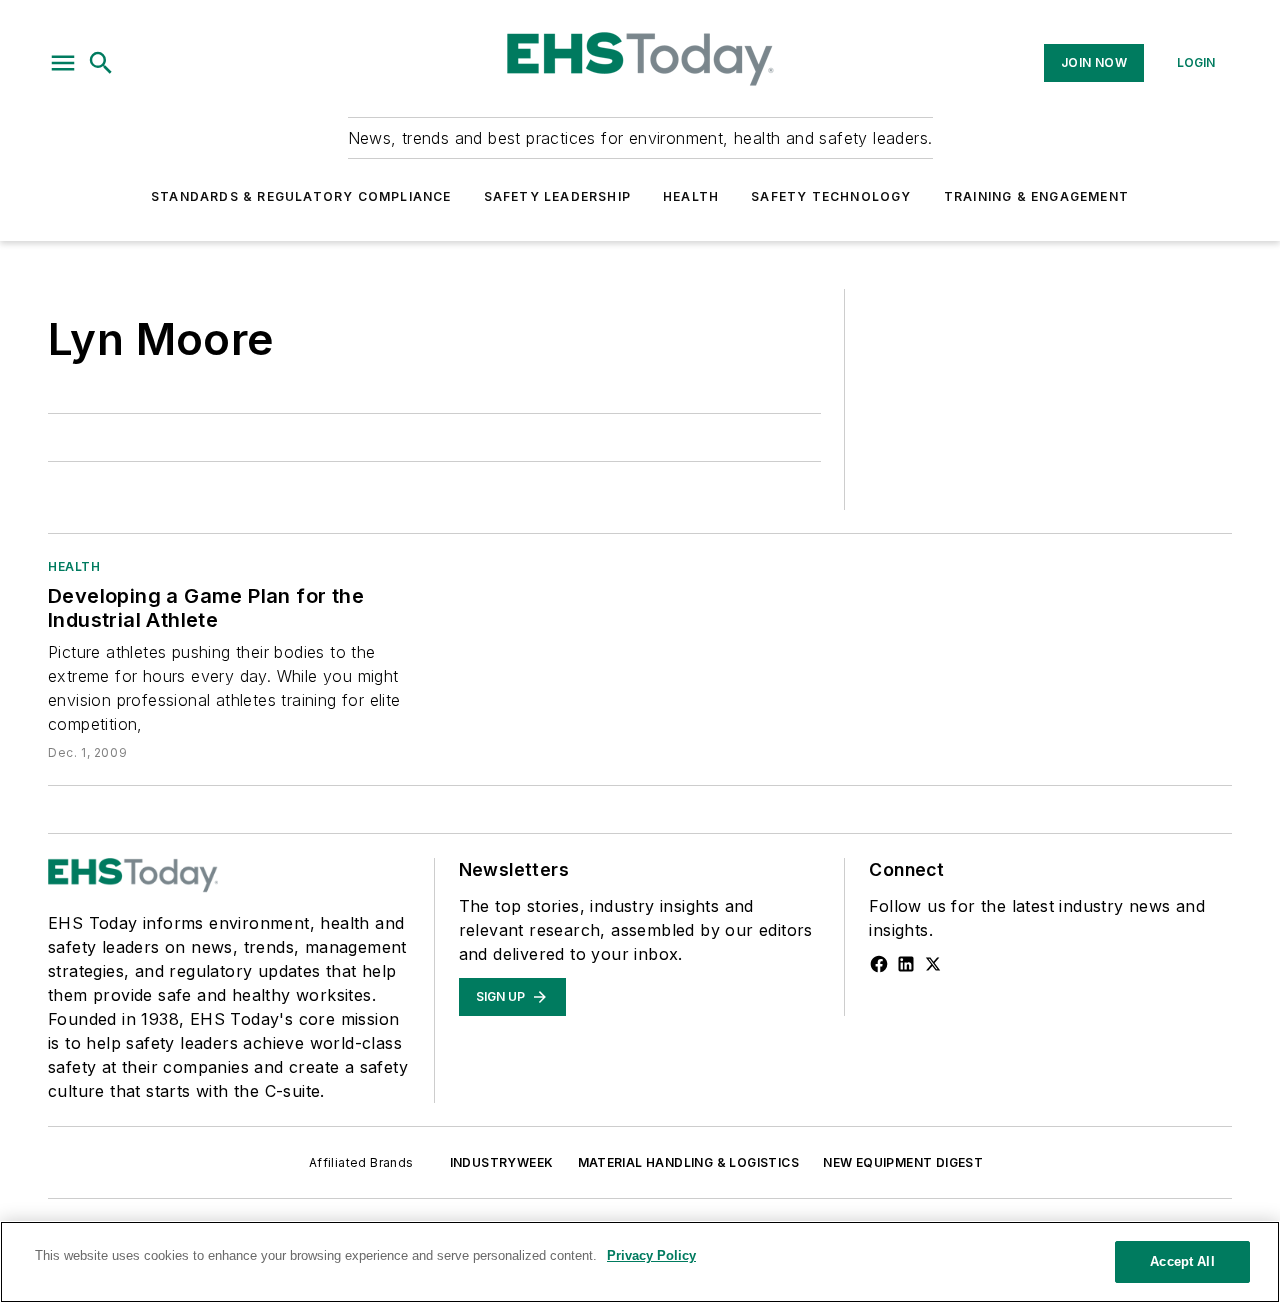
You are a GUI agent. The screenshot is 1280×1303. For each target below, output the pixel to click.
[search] (101, 63)
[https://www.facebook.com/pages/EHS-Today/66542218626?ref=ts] (879, 964)
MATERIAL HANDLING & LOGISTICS (689, 1162)
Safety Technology (831, 196)
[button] (63, 63)
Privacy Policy (651, 1255)
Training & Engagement (1036, 196)
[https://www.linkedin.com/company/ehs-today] (906, 964)
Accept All (1182, 1261)
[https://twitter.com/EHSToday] (933, 964)
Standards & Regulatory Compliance (301, 196)
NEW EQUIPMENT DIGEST (903, 1162)
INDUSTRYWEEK (502, 1162)
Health (691, 196)
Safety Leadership (557, 196)
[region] (640, 1262)
